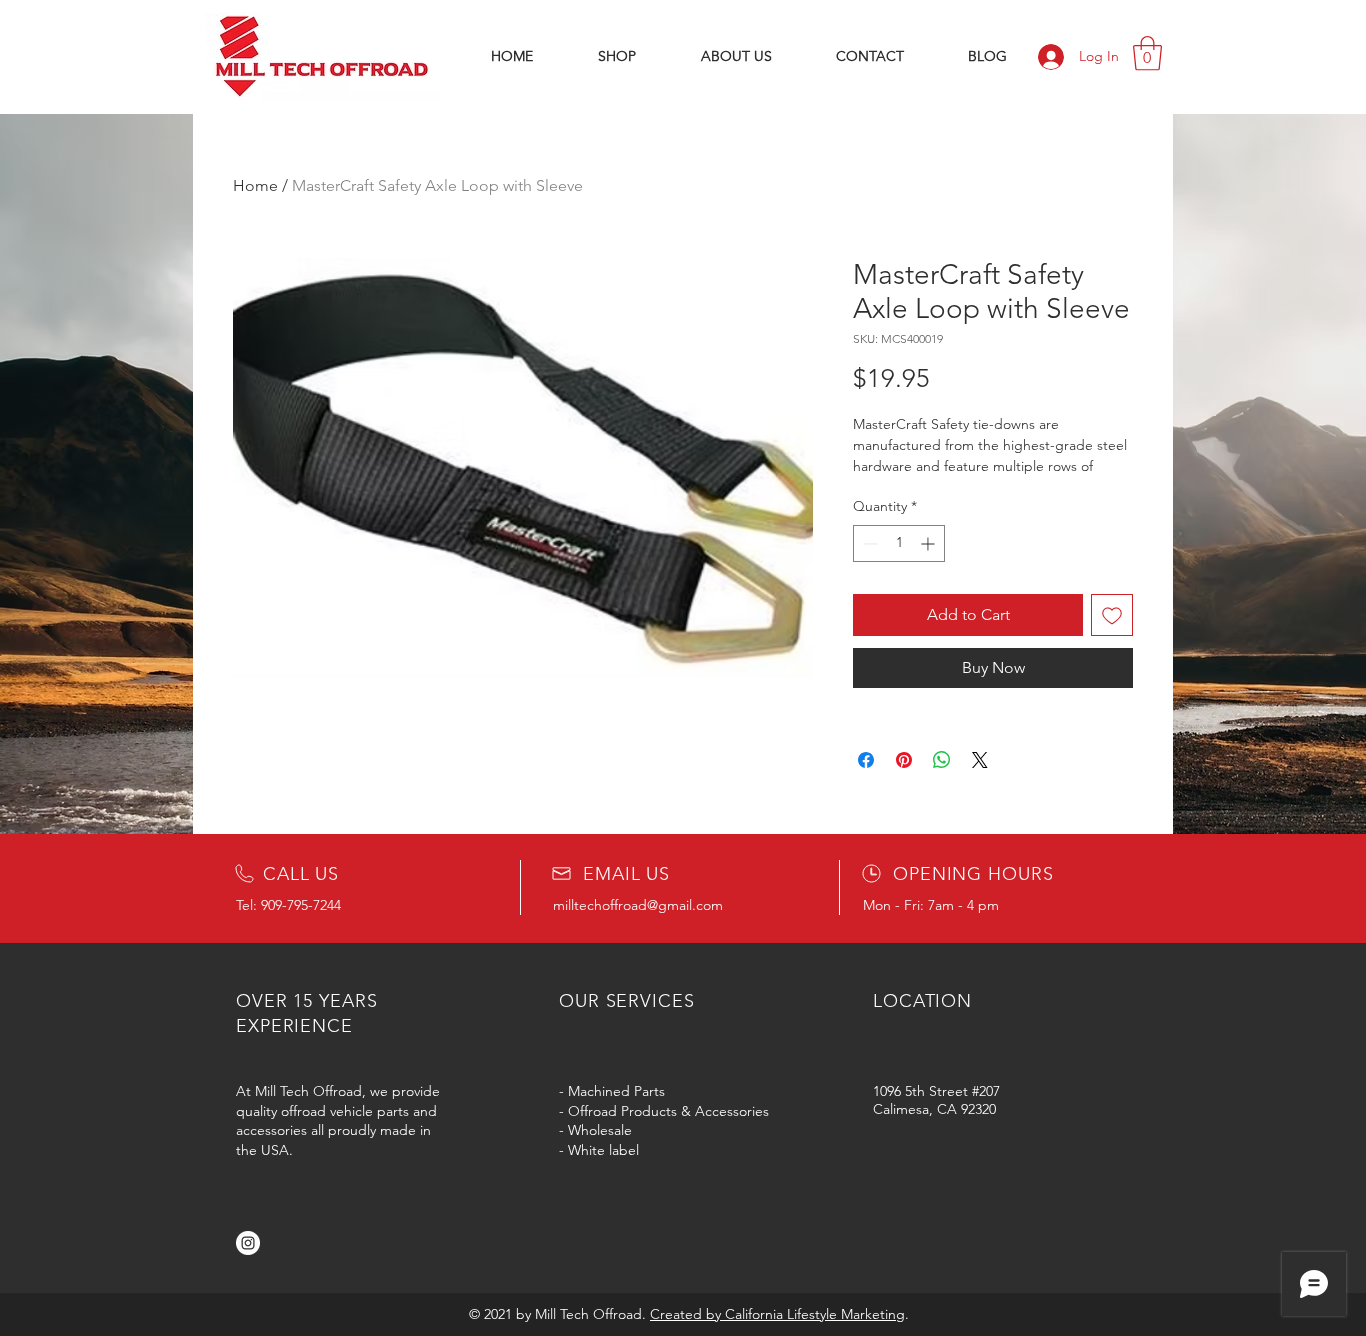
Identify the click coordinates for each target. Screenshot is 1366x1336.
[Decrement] (868, 543)
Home (255, 185)
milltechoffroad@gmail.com (638, 905)
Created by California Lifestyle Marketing (777, 1314)
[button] (1147, 53)
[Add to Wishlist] (1112, 615)
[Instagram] (248, 1243)
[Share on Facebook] (866, 760)
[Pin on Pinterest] (904, 760)
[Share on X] (980, 760)
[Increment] (929, 543)
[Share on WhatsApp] (942, 760)
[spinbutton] (899, 543)
